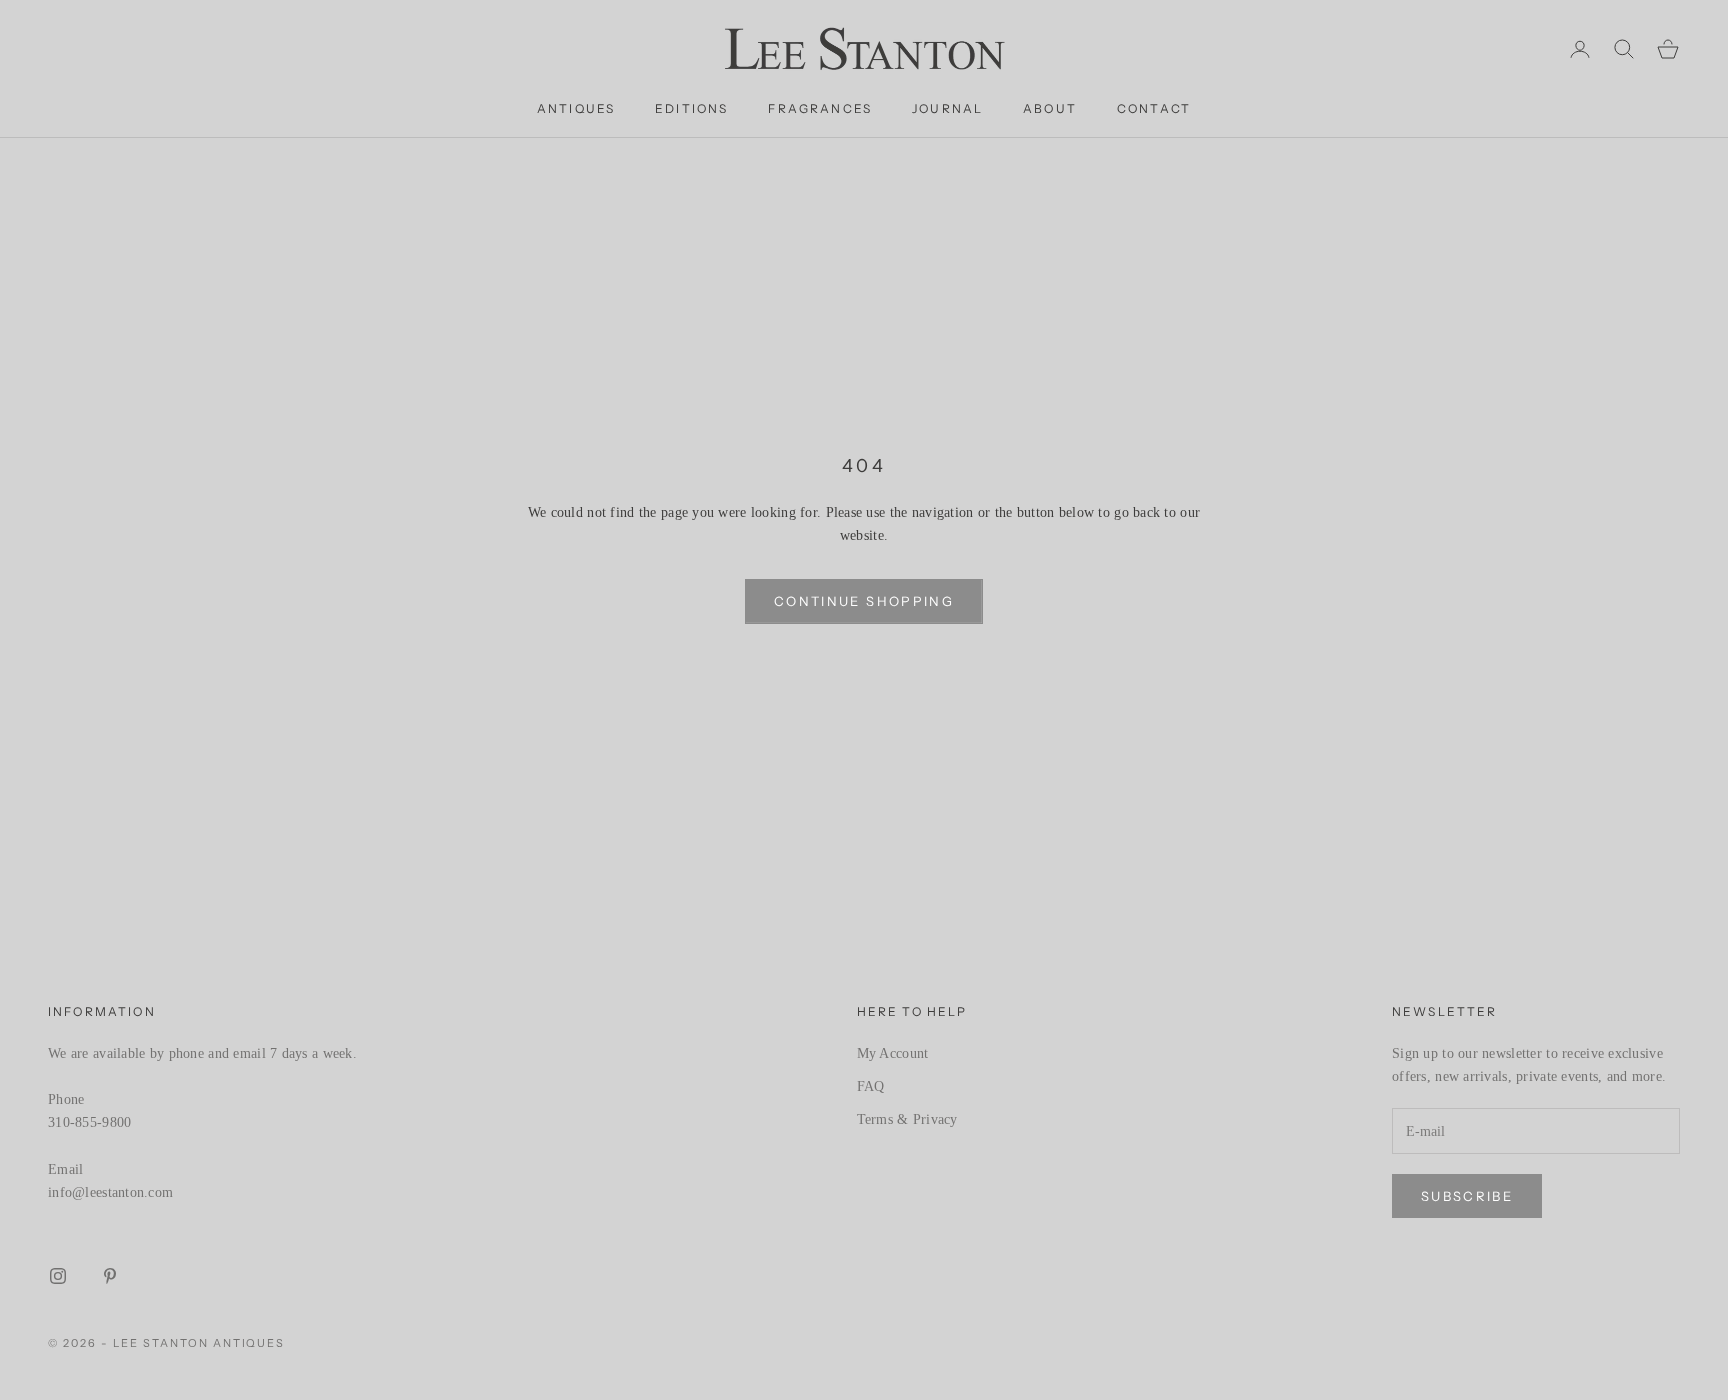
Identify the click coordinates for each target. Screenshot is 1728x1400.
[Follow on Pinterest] (110, 1276)
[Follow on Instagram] (58, 1276)
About (1050, 108)
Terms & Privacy (907, 1119)
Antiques (576, 108)
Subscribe (1467, 1196)
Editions (691, 108)
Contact (1154, 108)
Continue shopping (864, 601)
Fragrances (820, 108)
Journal (947, 108)
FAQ (871, 1086)
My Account (893, 1053)
